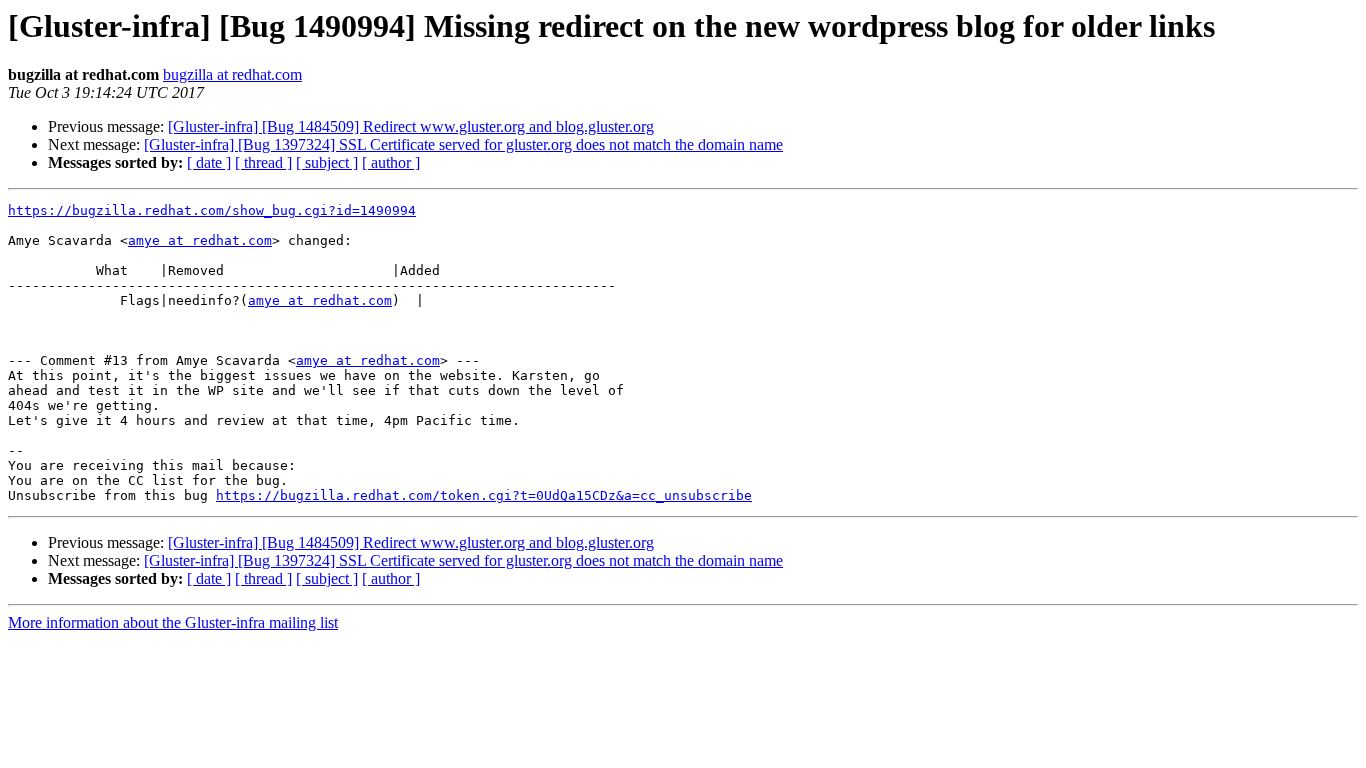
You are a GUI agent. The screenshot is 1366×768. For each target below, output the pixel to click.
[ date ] (209, 162)
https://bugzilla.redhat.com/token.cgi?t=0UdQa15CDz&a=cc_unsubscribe (484, 495)
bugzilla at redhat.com (232, 74)
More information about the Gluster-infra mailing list (173, 622)
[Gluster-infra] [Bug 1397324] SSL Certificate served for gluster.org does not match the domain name (463, 144)
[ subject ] (327, 162)
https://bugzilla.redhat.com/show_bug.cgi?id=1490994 (212, 210)
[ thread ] (263, 162)
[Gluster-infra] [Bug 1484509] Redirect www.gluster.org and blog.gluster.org (411, 126)
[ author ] (391, 162)
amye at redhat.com (200, 240)
